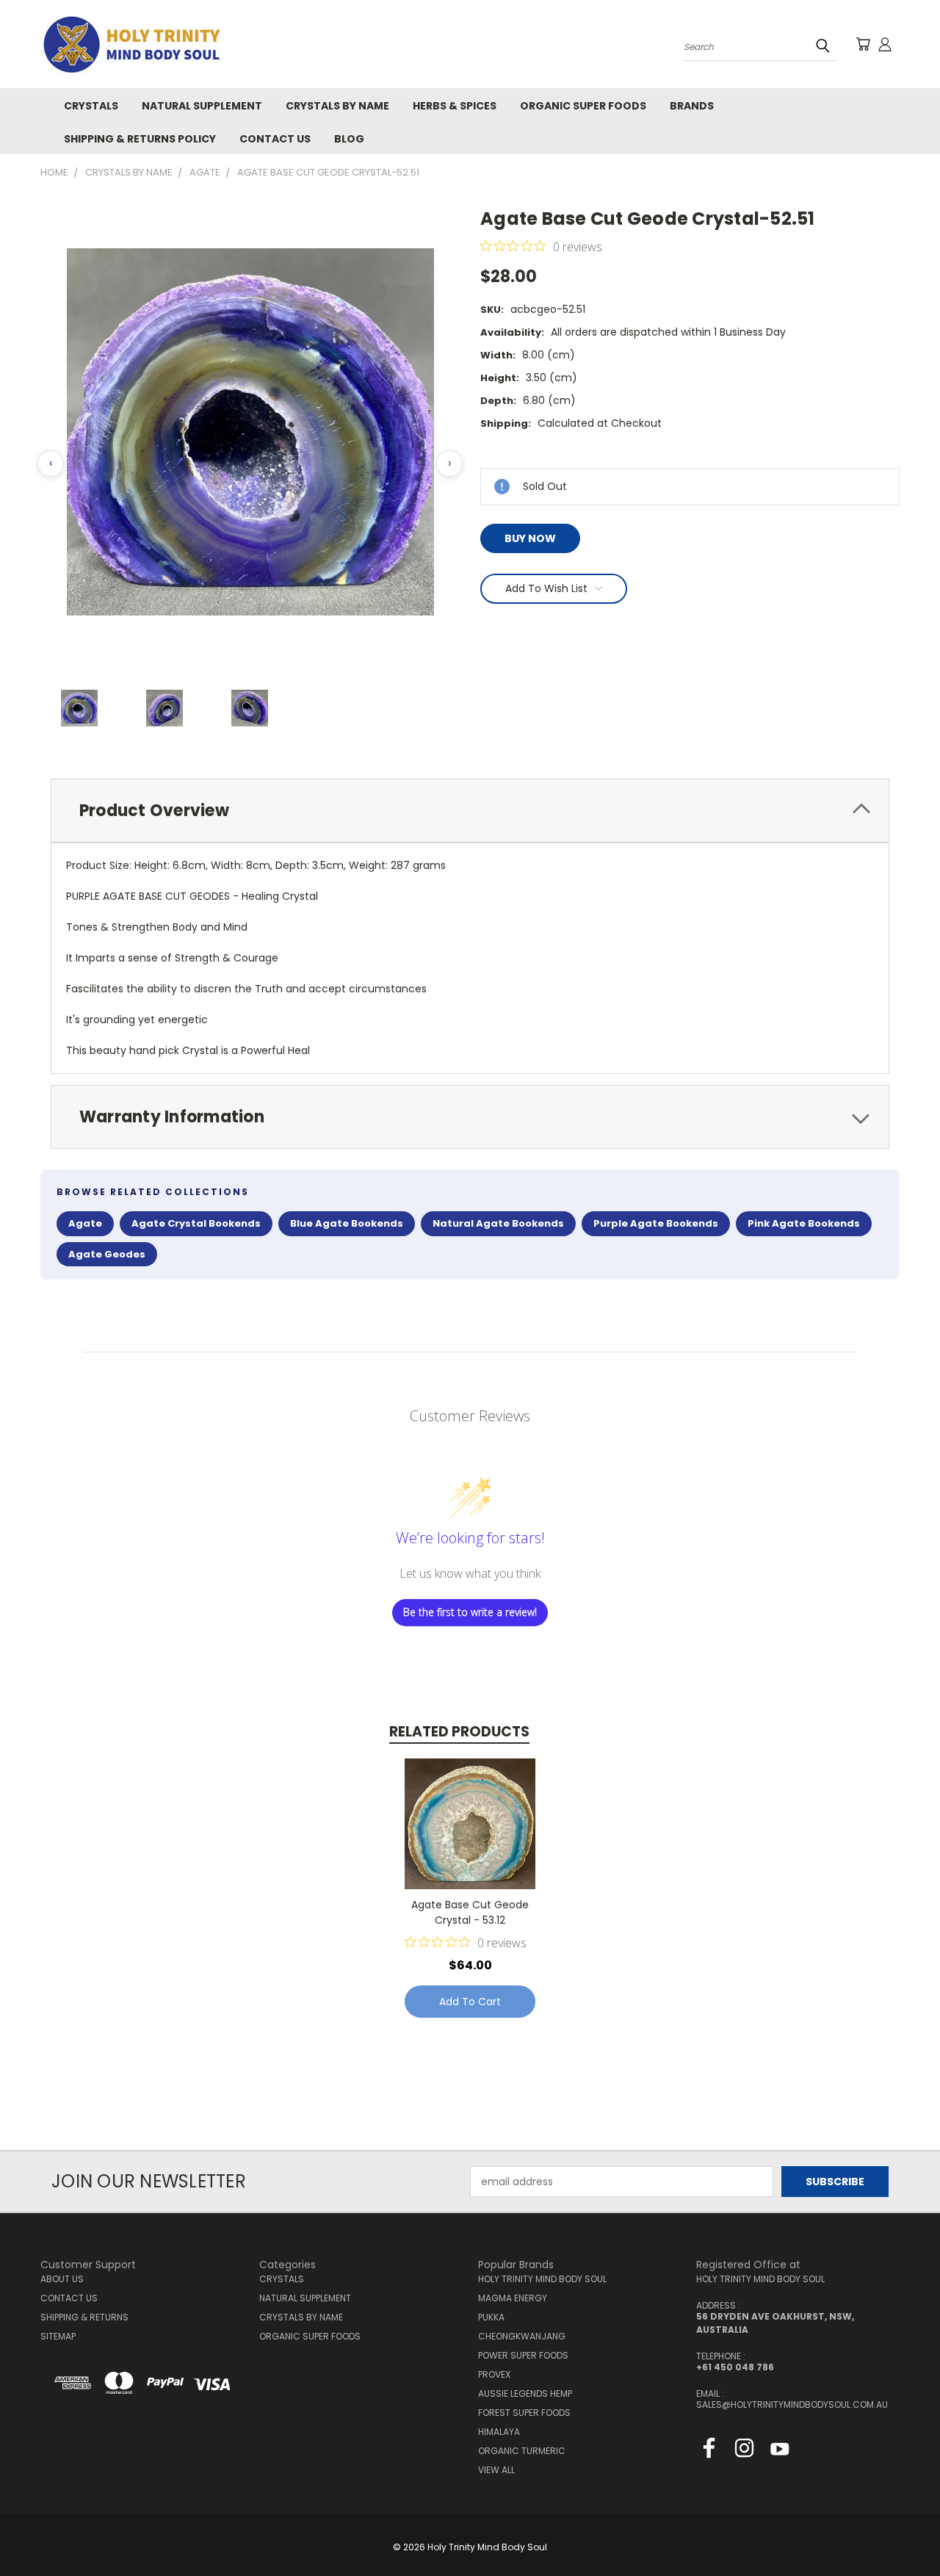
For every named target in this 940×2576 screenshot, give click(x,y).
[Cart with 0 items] (863, 44)
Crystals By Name (337, 106)
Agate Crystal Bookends (196, 1223)
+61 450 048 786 (735, 2367)
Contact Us (275, 139)
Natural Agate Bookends (498, 1223)
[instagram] (744, 2451)
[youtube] (780, 2451)
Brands (692, 106)
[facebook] (709, 2451)
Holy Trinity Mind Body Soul (542, 2279)
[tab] (470, 811)
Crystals (91, 106)
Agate (85, 1223)
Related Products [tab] (459, 1732)
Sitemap (58, 2336)
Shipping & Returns (84, 2317)
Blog (349, 139)
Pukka (491, 2317)
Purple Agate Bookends (656, 1223)
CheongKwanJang (522, 2336)
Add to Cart (470, 2002)
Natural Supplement (202, 106)
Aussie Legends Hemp (525, 2393)
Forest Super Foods (524, 2413)
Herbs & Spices (455, 106)
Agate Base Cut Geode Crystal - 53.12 (470, 1912)
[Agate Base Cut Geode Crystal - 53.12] (470, 1824)
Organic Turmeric (522, 2451)
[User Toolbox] (885, 44)
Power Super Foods (523, 2355)
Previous (901, 2530)
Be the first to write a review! (470, 1612)
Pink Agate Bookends (804, 1223)
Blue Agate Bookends (347, 1223)
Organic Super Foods (583, 106)
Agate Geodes (107, 1254)
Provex (494, 2374)
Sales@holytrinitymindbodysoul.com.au (792, 2404)
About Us (62, 2279)
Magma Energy (513, 2298)
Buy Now (530, 538)
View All (496, 2470)
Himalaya (499, 2432)
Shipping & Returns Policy (140, 139)
